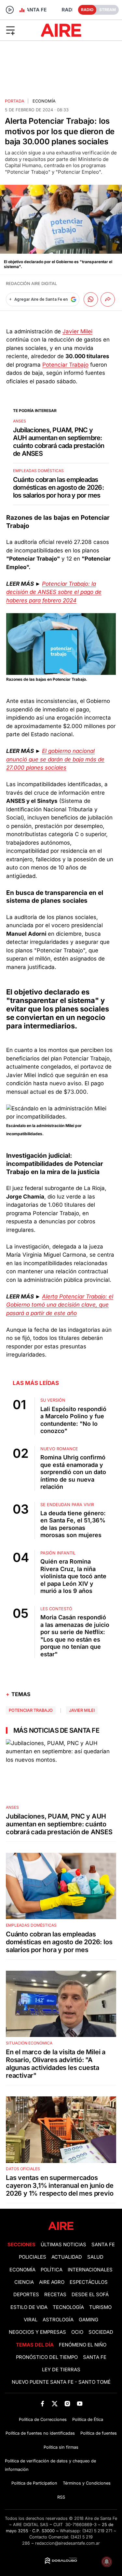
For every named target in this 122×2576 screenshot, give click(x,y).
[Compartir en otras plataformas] (108, 299)
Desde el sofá (90, 2295)
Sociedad (101, 2332)
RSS (61, 2497)
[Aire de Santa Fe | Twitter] (55, 2403)
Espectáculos (89, 2282)
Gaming (88, 2320)
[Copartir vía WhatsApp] (91, 299)
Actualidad (67, 2257)
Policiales (33, 2257)
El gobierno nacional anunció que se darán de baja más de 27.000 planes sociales (55, 759)
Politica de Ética (88, 2419)
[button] (20, 30)
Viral (31, 2320)
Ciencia (24, 2282)
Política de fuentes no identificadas (40, 2433)
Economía (44, 101)
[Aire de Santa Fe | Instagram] (67, 2403)
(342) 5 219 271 (97, 2531)
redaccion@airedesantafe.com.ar (68, 2543)
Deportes (26, 2295)
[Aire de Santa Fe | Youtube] (80, 2403)
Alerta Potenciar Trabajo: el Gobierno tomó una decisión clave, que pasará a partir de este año (60, 1305)
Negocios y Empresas (37, 2332)
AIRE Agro (52, 2282)
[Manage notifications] (107, 2562)
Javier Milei (77, 331)
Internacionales (90, 2270)
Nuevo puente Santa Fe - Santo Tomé (61, 2382)
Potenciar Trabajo (65, 365)
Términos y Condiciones (87, 2483)
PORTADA (15, 101)
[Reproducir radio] (10, 10)
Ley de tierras (61, 2370)
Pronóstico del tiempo (47, 2357)
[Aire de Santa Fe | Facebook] (42, 2403)
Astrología (58, 2320)
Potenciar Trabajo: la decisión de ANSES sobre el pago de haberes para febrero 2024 (54, 592)
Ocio (77, 2332)
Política (52, 2270)
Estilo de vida (29, 2307)
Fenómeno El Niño (83, 2345)
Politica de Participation (34, 2483)
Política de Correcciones (43, 2419)
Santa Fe (103, 2245)
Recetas (55, 2295)
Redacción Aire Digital (31, 284)
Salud (95, 2257)
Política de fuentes (99, 2433)
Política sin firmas (61, 2447)
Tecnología (68, 2307)
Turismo (100, 2307)
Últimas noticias (63, 2245)
